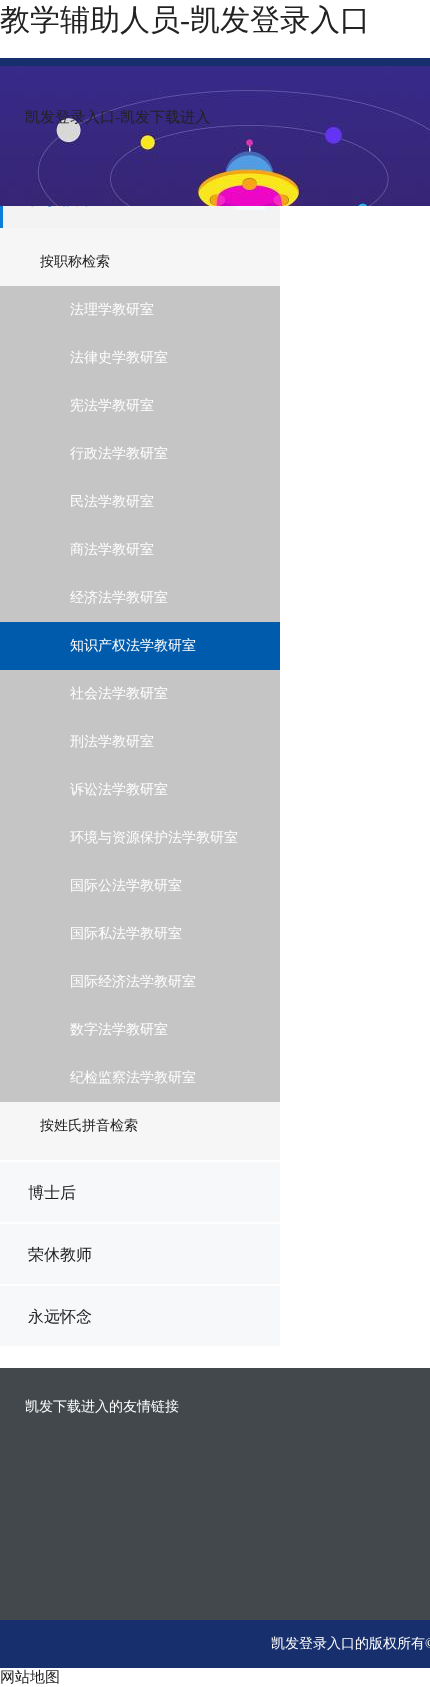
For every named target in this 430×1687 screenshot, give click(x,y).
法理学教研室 (112, 309)
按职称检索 (75, 261)
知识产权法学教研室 (133, 645)
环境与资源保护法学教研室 (154, 837)
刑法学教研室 (112, 741)
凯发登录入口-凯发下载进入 (117, 117)
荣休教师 (60, 1254)
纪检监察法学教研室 (133, 1077)
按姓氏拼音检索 (89, 1125)
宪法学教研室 (112, 405)
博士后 (52, 1192)
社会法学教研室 (119, 693)
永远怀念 (60, 1316)
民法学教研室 (112, 501)
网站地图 (30, 1677)
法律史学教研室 (119, 357)
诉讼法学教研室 (119, 789)
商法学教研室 (112, 549)
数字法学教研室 (119, 1029)
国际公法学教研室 (126, 885)
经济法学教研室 (119, 597)
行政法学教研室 (119, 453)
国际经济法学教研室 (133, 981)
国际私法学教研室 (126, 933)
